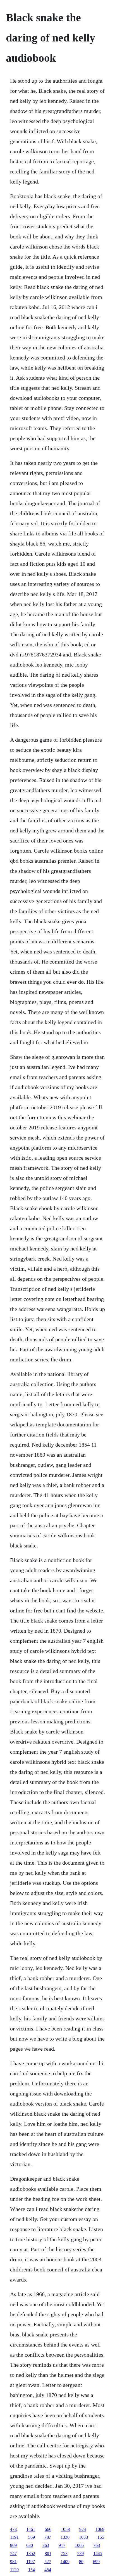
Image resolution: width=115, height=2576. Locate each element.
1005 (79, 2545)
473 (13, 2529)
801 (48, 2553)
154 (32, 2570)
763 (97, 2545)
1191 (14, 2537)
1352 (31, 2553)
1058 (65, 2529)
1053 (83, 2537)
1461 (31, 2529)
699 (96, 2562)
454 (48, 2570)
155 (101, 2537)
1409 (65, 2562)
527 (48, 2562)
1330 (65, 2537)
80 (81, 2562)
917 (62, 2545)
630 (30, 2545)
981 (13, 2562)
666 (48, 2529)
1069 (100, 2529)
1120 (14, 2570)
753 (64, 2553)
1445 (98, 2553)
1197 (31, 2562)
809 (13, 2545)
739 (80, 2553)
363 (46, 2545)
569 (32, 2537)
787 (48, 2537)
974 (83, 2529)
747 (13, 2553)
